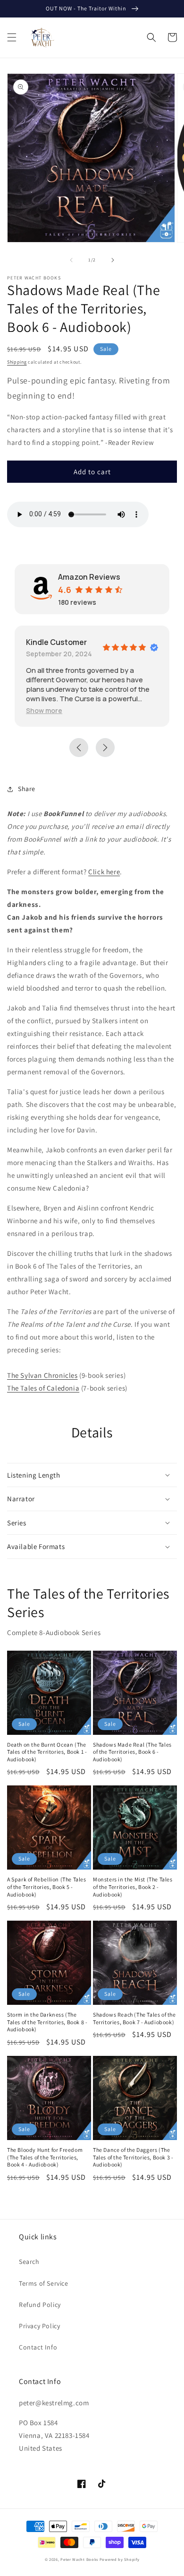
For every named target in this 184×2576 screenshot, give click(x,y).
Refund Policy (40, 2305)
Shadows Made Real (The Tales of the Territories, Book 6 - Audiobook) (132, 1752)
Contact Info (38, 2347)
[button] (12, 37)
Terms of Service (44, 2283)
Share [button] (27, 789)
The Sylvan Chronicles (42, 1375)
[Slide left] (71, 260)
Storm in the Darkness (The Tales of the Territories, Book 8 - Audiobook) (47, 2022)
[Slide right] (113, 260)
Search (29, 2262)
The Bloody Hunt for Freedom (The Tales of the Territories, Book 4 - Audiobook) (45, 2157)
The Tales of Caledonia (43, 1388)
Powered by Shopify (120, 2559)
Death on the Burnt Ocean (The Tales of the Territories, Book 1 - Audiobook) (47, 1752)
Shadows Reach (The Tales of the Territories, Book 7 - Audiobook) (134, 2018)
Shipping (17, 362)
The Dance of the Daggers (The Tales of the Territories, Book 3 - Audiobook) (133, 2157)
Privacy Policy (39, 2326)
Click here (104, 872)
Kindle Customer (56, 642)
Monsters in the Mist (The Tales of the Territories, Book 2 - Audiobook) (133, 1887)
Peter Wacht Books (79, 2559)
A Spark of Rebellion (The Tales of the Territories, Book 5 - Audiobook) (47, 1887)
